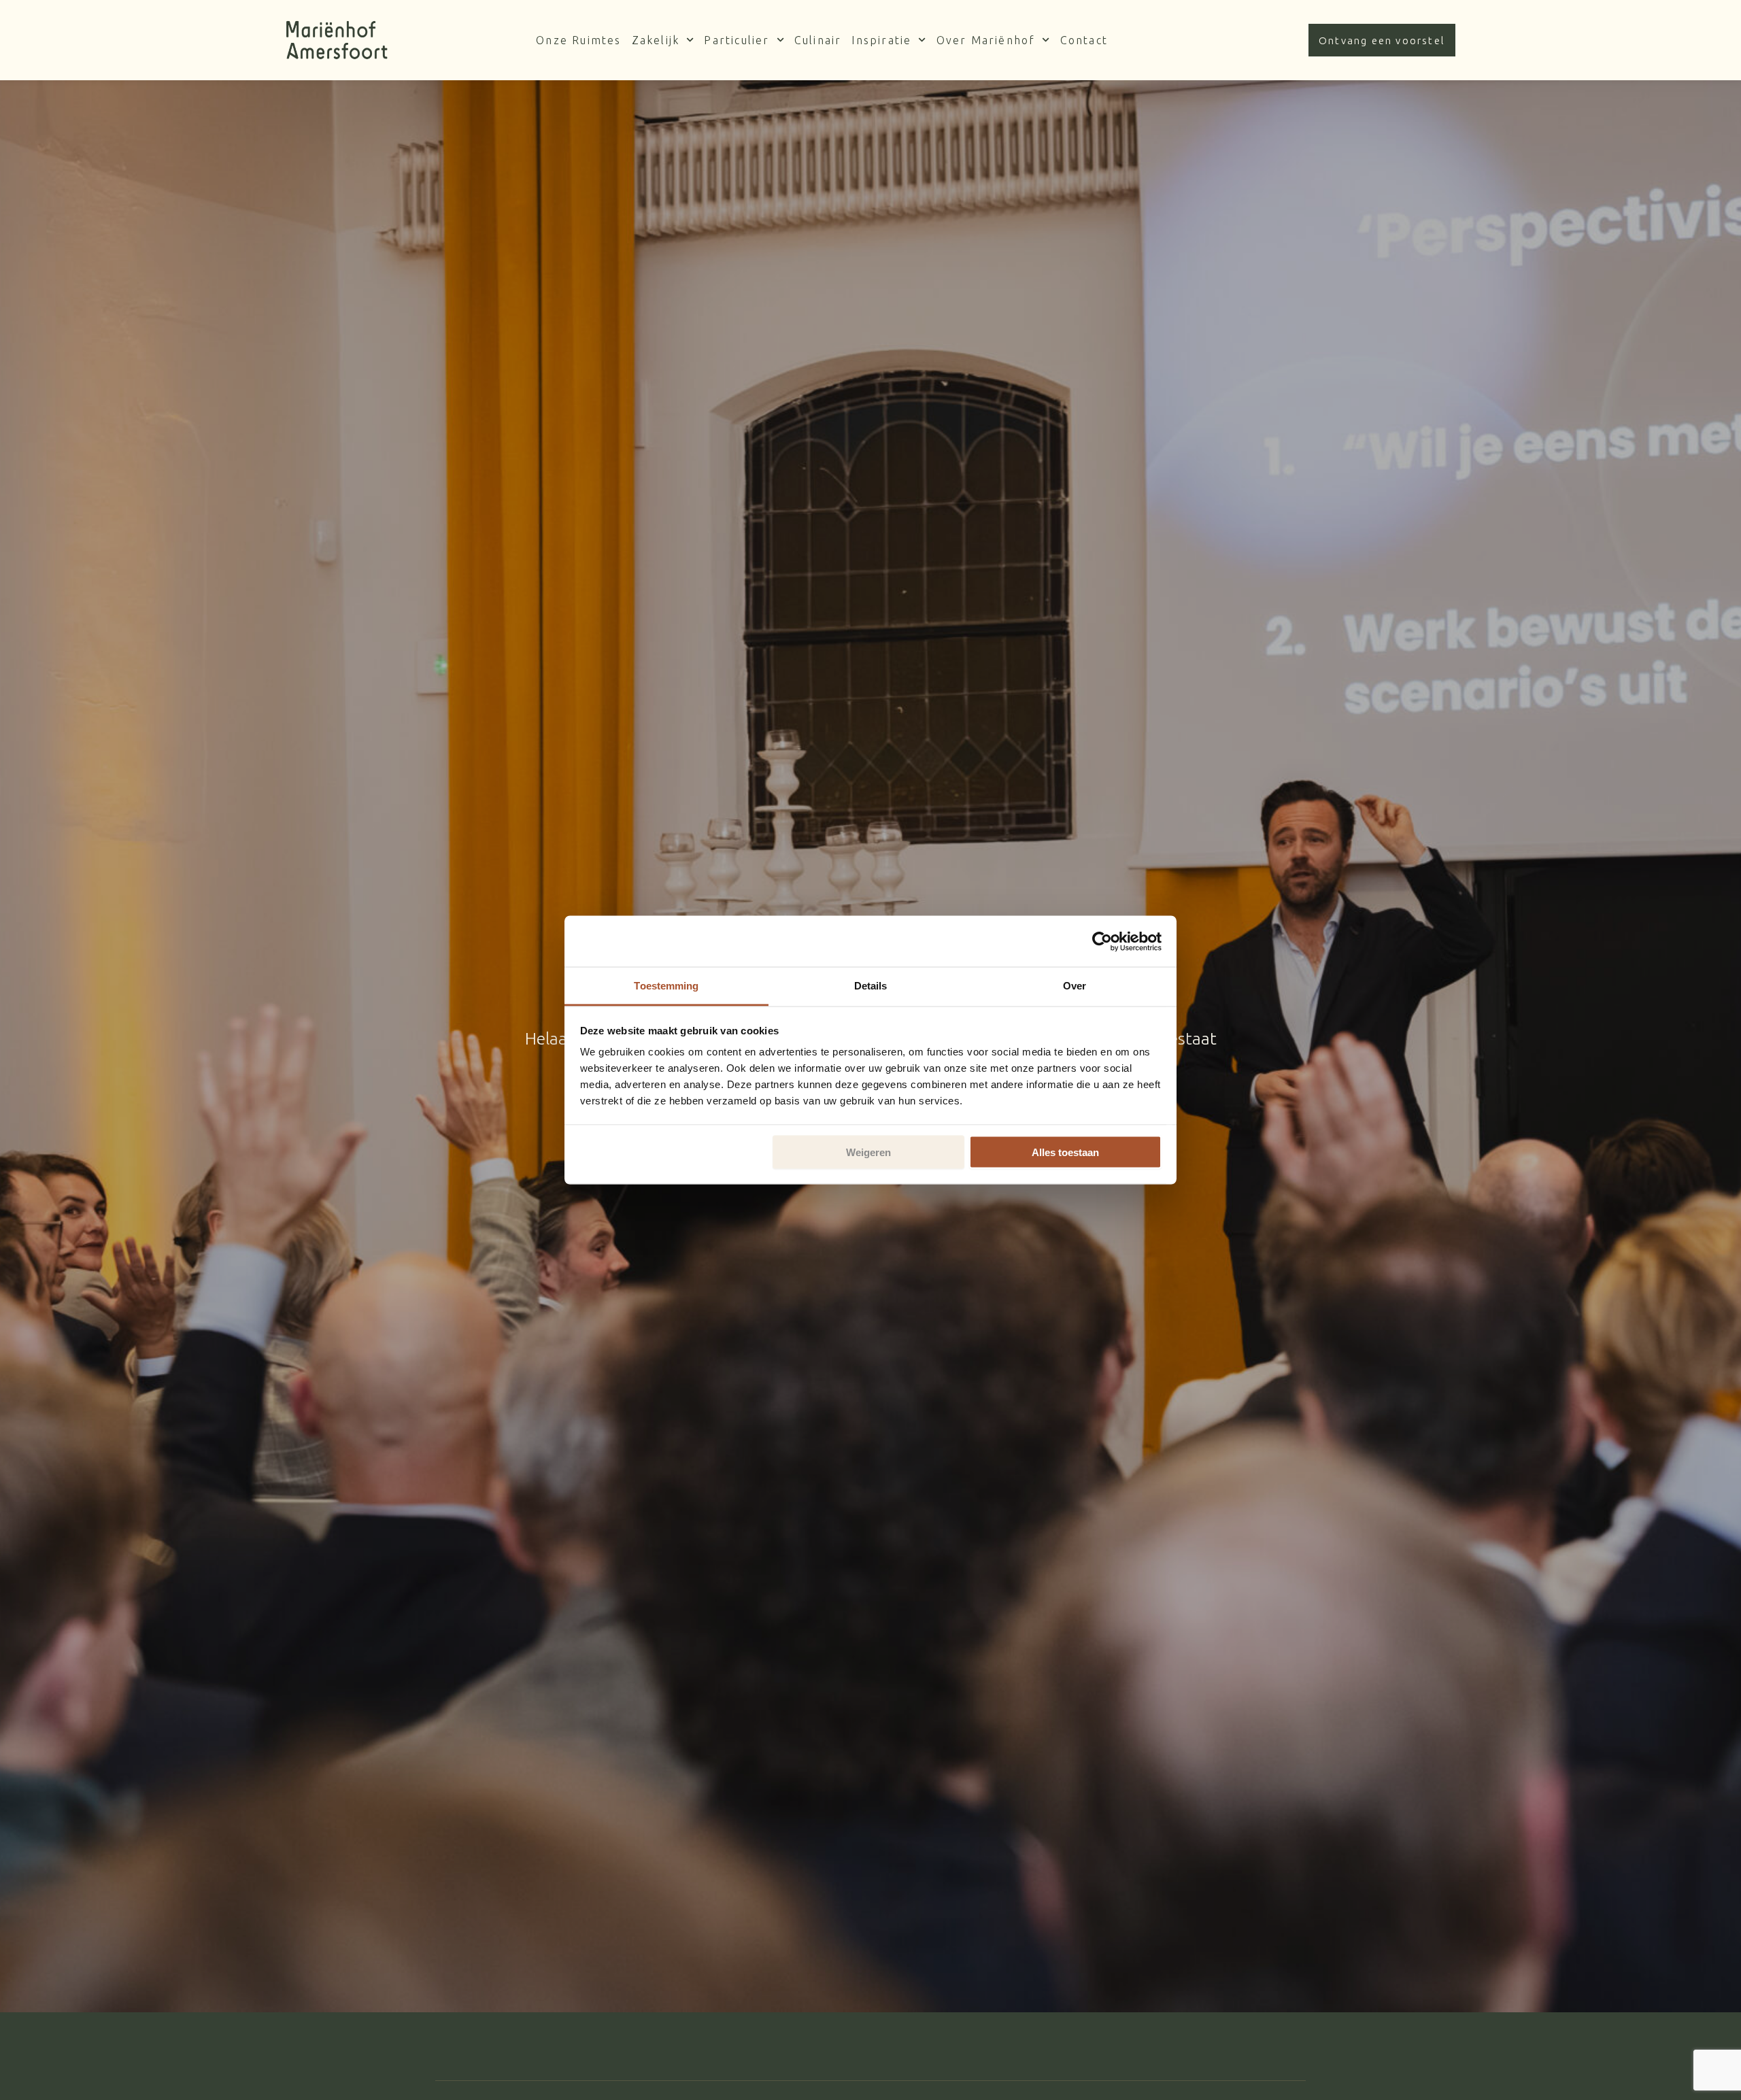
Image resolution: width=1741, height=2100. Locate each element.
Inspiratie (881, 40)
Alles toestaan (1065, 1152)
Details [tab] (871, 986)
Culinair (818, 40)
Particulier (737, 40)
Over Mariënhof (986, 40)
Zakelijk (656, 40)
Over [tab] (1075, 986)
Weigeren (868, 1152)
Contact (1084, 40)
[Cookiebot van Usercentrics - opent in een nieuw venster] (1102, 941)
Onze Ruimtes (578, 40)
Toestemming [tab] (666, 986)
